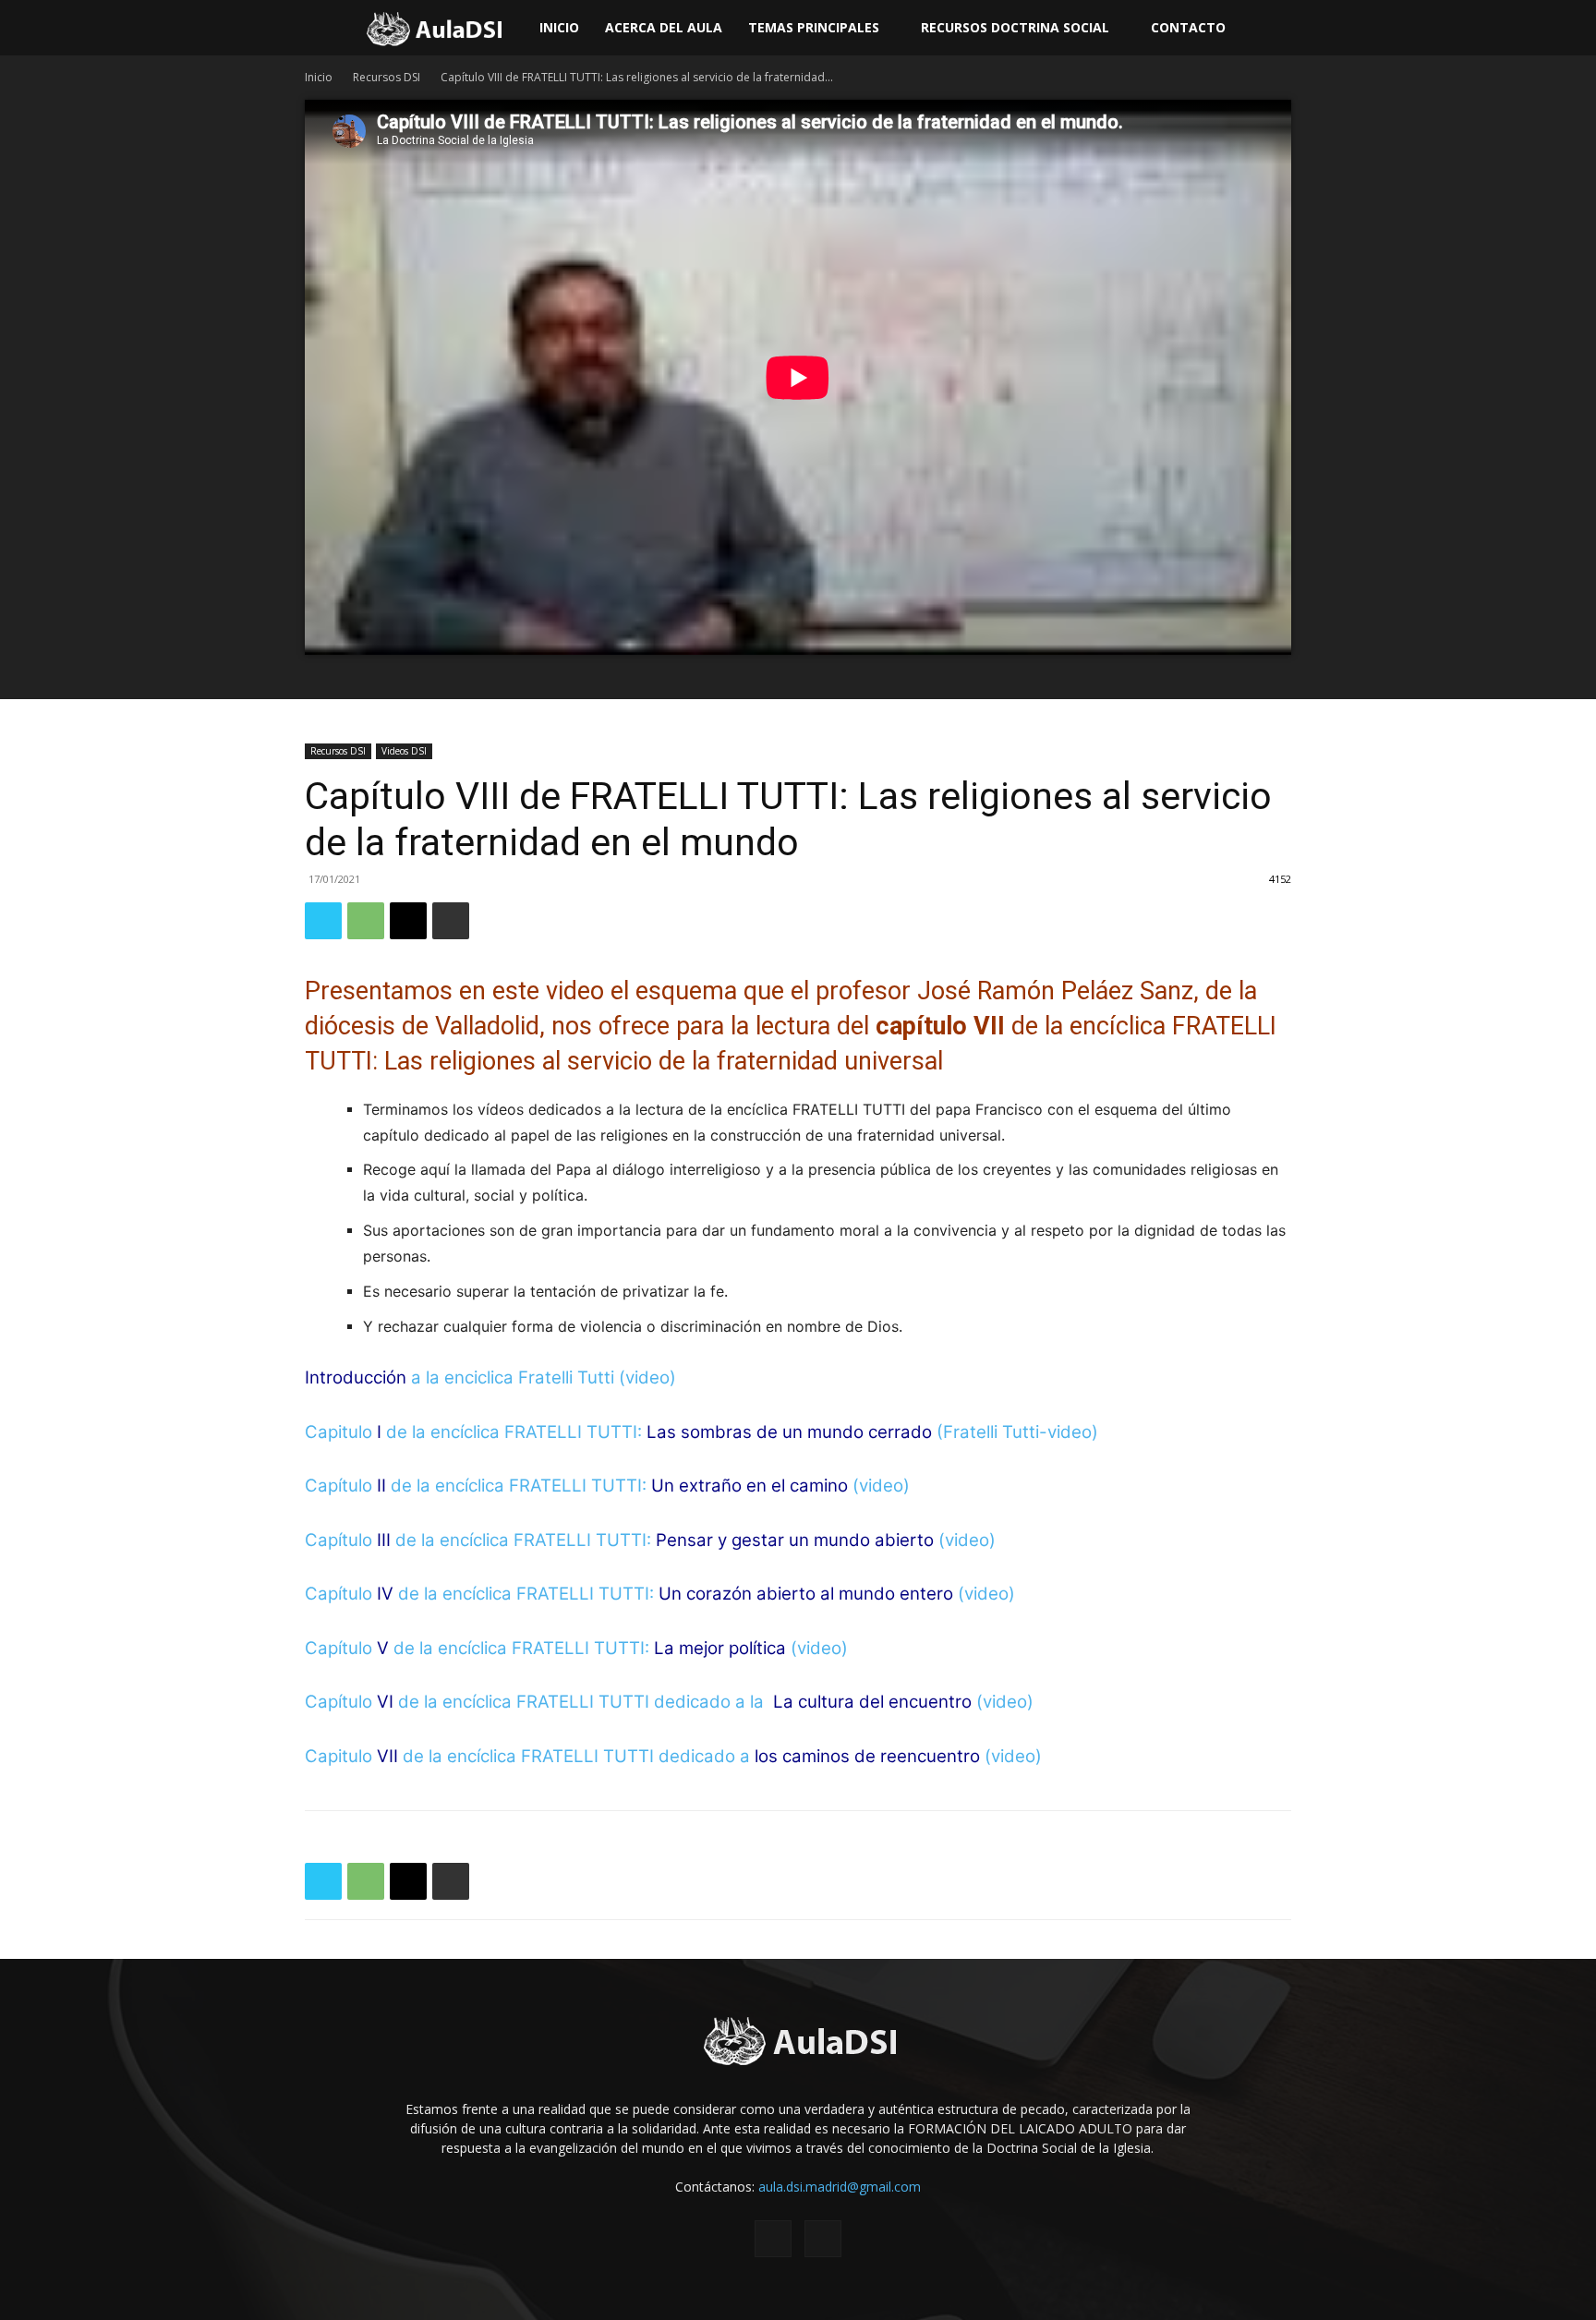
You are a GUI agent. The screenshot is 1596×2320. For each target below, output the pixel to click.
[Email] (408, 921)
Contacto (1188, 27)
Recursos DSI (387, 77)
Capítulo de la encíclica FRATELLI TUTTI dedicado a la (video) (669, 1702)
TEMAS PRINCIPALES (814, 27)
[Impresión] (451, 921)
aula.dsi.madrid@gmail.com (840, 2187)
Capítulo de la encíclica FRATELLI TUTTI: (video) (607, 1486)
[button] (1574, 29)
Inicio (559, 27)
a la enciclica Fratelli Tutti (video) (493, 1377)
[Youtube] (823, 2239)
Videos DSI (404, 751)
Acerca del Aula (664, 27)
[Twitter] (323, 921)
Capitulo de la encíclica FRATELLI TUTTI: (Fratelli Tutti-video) (701, 1432)
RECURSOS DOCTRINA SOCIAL (1015, 27)
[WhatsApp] (366, 921)
